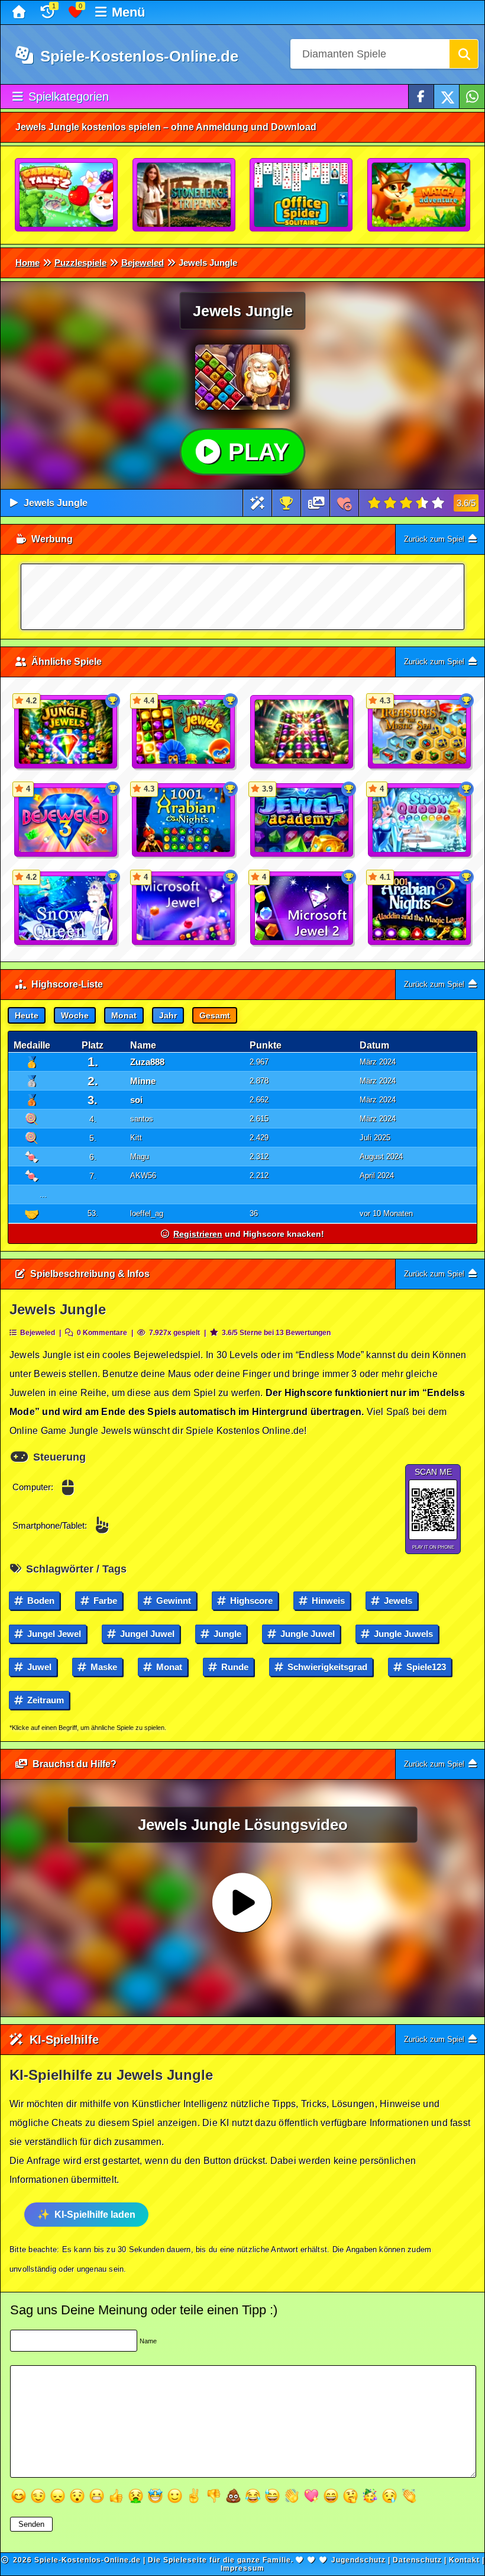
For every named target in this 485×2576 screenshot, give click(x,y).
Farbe (104, 1601)
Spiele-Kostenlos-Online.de (137, 56)
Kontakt (464, 2560)
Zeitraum (44, 1700)
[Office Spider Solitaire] (302, 195)
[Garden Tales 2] (67, 195)
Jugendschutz (358, 2560)
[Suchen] (464, 54)
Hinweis (327, 1601)
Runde (234, 1667)
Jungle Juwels (402, 1634)
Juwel (38, 1667)
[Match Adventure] (419, 195)
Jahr (168, 1015)
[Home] (20, 12)
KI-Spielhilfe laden (95, 2215)
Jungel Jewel (53, 1634)
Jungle (226, 1634)
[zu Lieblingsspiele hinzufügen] (345, 503)
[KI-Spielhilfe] (258, 503)
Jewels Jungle (56, 503)
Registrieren (198, 1234)
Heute (27, 1015)
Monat (124, 1015)
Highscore (250, 1601)
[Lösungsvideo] (316, 503)
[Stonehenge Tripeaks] (185, 195)
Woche (75, 1015)
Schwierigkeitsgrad (326, 1667)
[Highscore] (286, 503)
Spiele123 (425, 1667)
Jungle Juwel (306, 1634)
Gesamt (215, 1015)
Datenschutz (417, 2560)
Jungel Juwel (146, 1634)
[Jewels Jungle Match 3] (302, 732)
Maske (103, 1667)
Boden (40, 1601)
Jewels (397, 1601)
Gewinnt (172, 1601)
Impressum (242, 2568)
